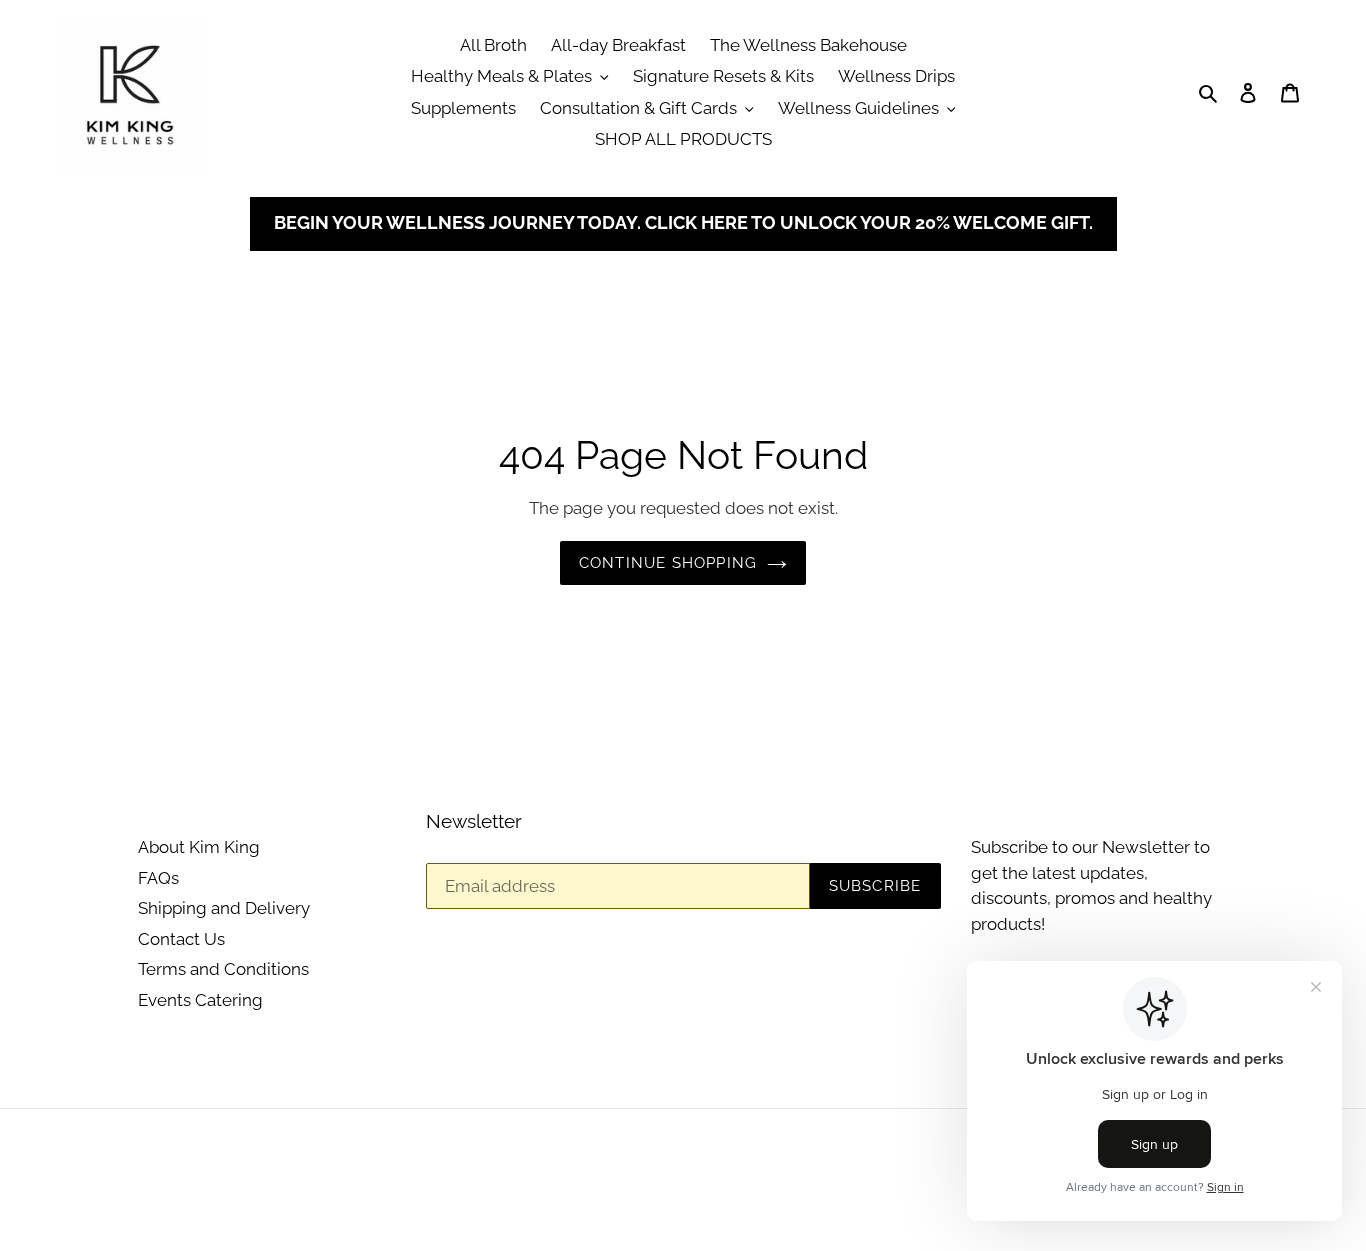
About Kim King (199, 847)
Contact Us (181, 939)
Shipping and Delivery (224, 908)
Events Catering (200, 1000)
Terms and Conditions (223, 969)
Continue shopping (668, 563)
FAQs (158, 878)
